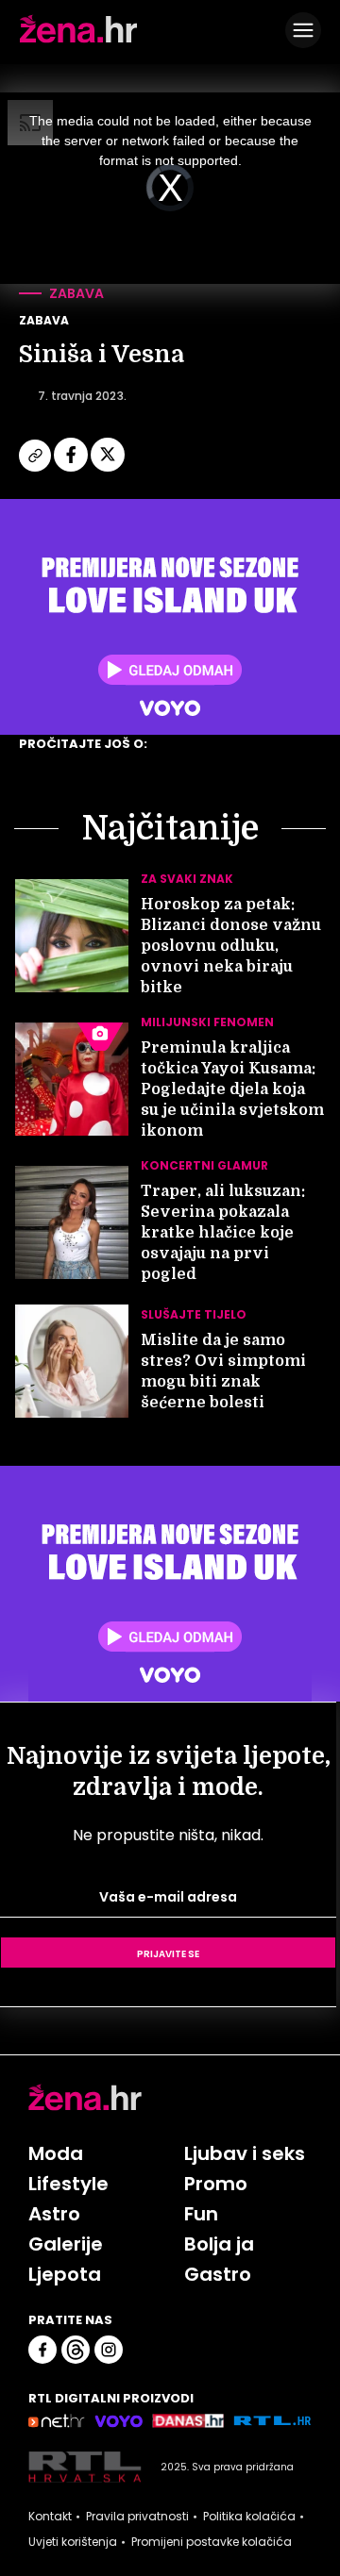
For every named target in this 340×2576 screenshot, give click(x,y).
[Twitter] (108, 469)
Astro (54, 2214)
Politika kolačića (249, 2517)
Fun (201, 2214)
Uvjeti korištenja (73, 2542)
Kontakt (50, 2517)
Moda (56, 2153)
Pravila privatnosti (137, 2517)
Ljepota (65, 2274)
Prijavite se (168, 1953)
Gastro (218, 2274)
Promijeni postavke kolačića (212, 2542)
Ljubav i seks (245, 2153)
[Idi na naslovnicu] (78, 41)
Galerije (66, 2244)
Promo (216, 2184)
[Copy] (36, 469)
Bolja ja (219, 2244)
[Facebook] (72, 469)
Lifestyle (68, 2184)
